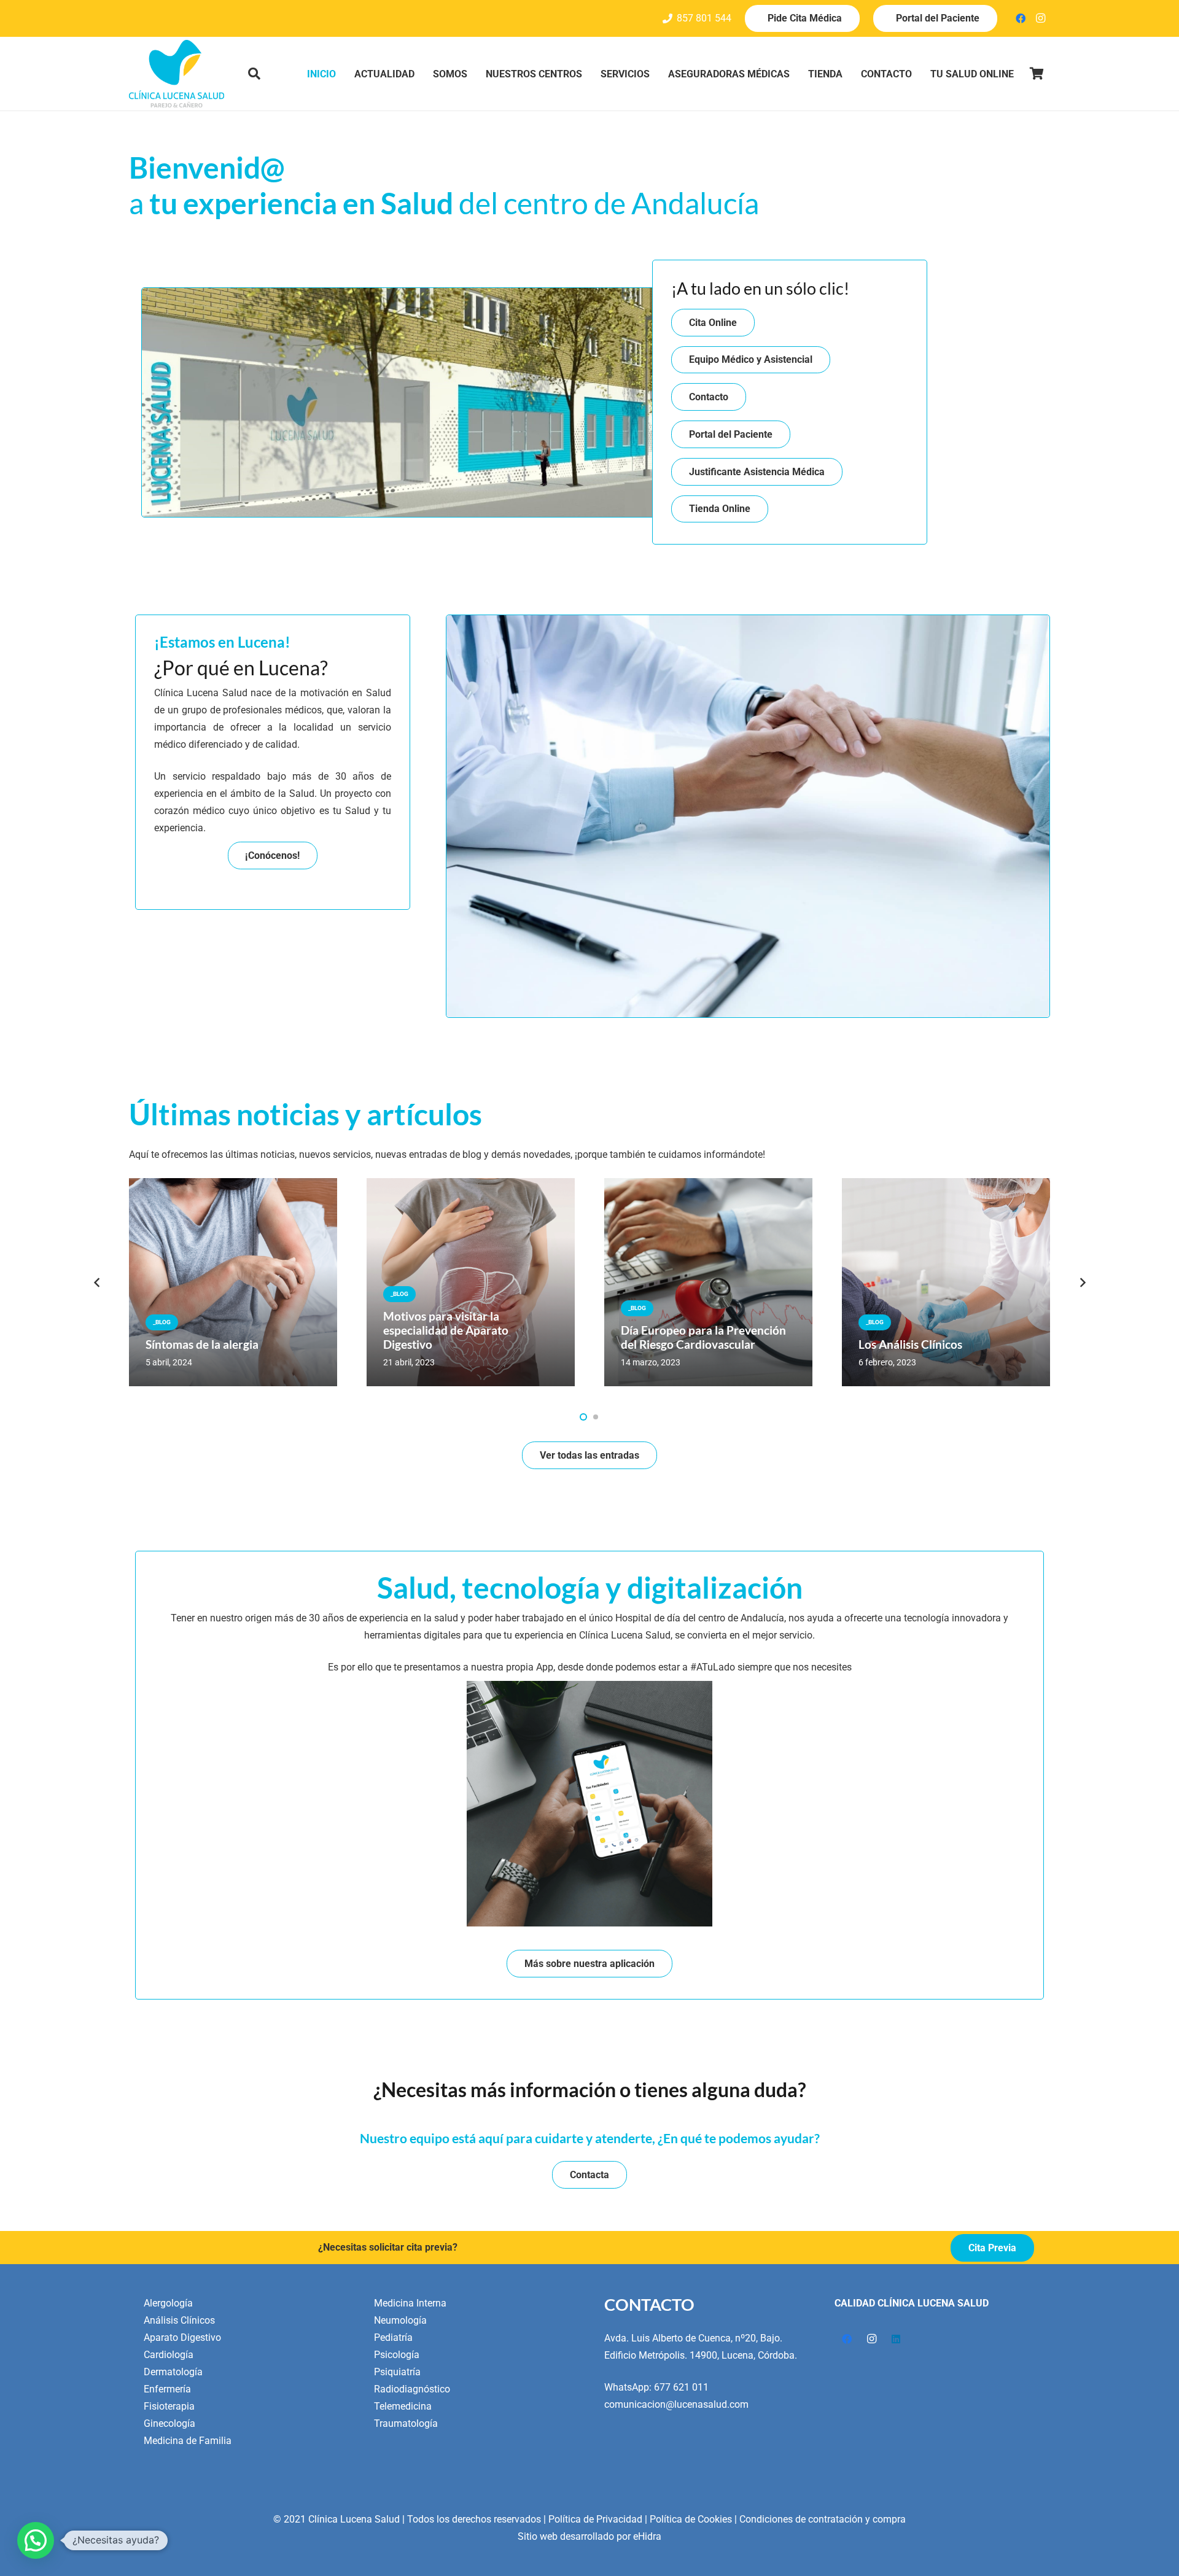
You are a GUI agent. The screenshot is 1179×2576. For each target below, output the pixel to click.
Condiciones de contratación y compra (823, 2519)
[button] (254, 74)
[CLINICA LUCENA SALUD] (177, 74)
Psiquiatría (397, 2372)
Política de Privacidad (595, 2519)
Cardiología (169, 2355)
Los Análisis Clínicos (910, 1344)
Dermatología (173, 2372)
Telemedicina (403, 2406)
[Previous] (97, 1282)
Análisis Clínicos (179, 2320)
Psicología (397, 2355)
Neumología (400, 2320)
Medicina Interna (410, 2303)
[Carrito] (1037, 74)
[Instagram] (1040, 18)
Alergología (168, 2303)
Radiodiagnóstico (412, 2389)
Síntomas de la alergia (202, 1344)
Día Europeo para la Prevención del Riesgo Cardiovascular (703, 1337)
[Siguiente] (1082, 1282)
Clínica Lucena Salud (354, 2519)
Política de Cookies (691, 2519)
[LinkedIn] (896, 2339)
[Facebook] (1021, 18)
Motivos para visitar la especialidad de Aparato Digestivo (446, 1330)
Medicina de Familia (188, 2441)
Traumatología (406, 2423)
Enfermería (167, 2389)
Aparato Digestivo (182, 2337)
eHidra (647, 2536)
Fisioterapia (169, 2406)
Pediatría (393, 2337)
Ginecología (169, 2423)
